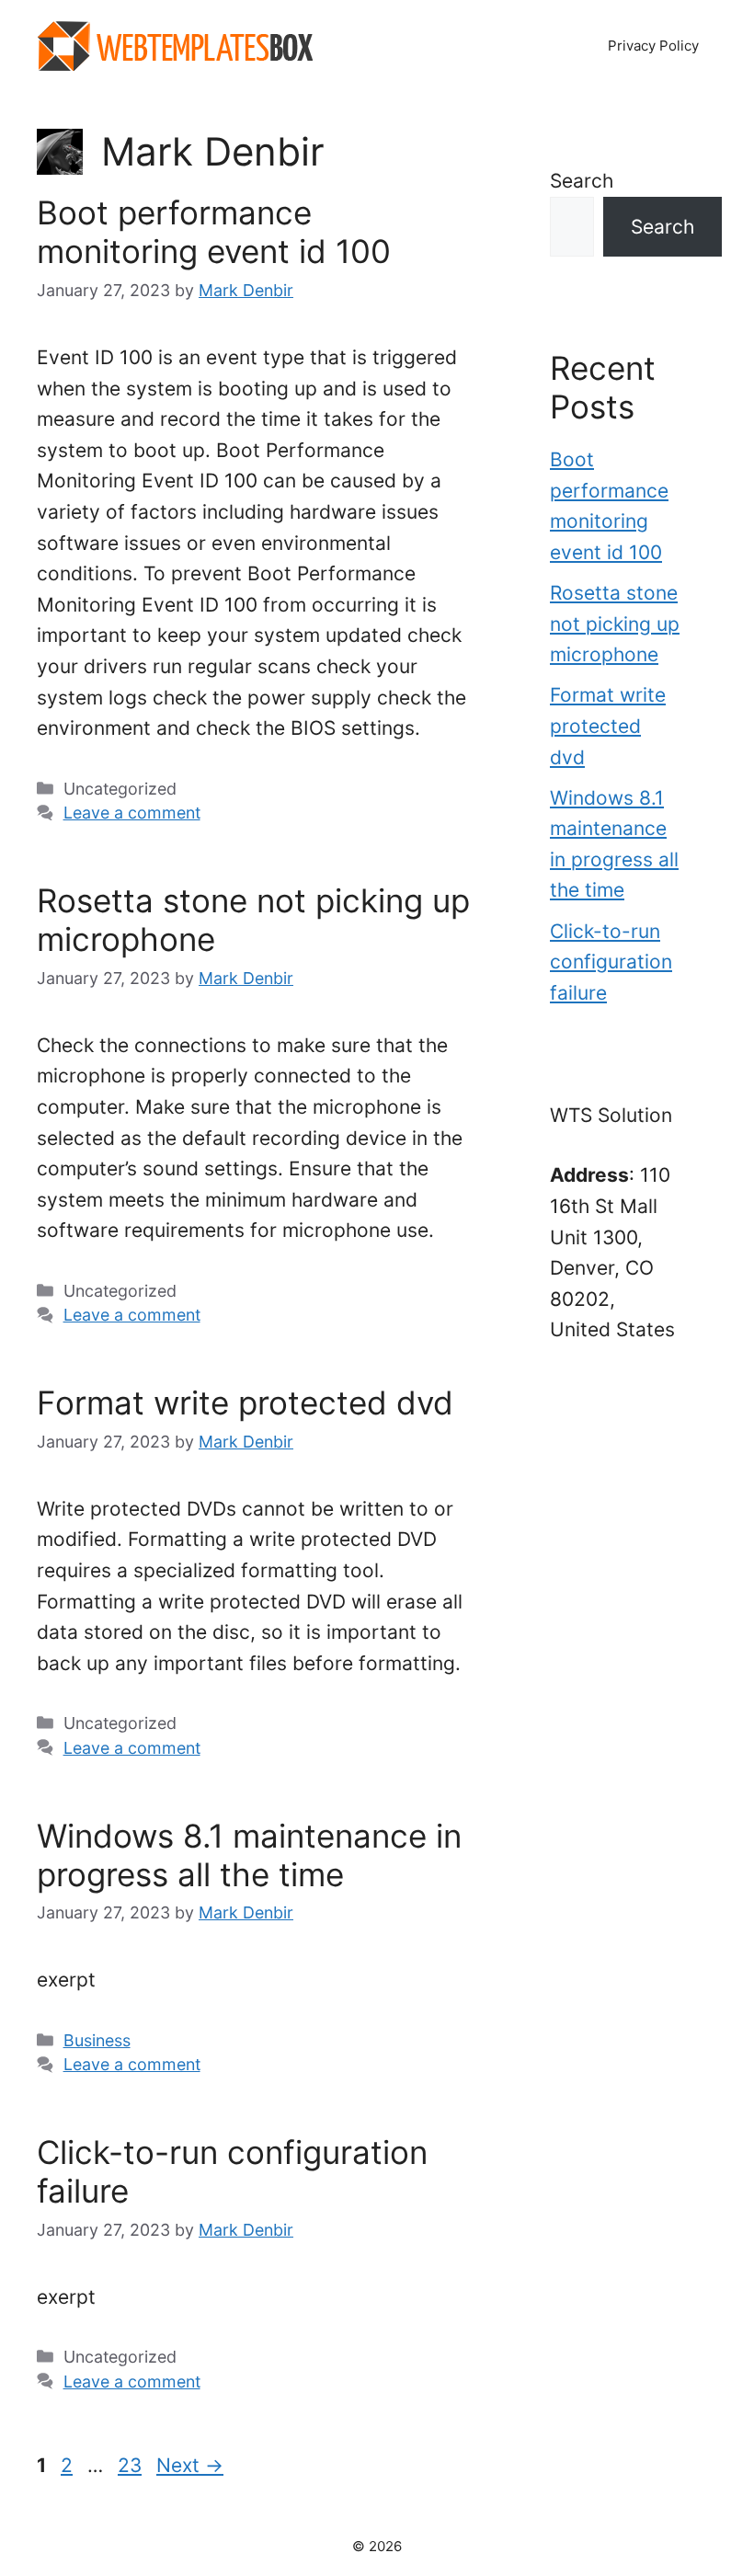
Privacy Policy (653, 46)
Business (97, 2040)
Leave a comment (132, 813)
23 (131, 2465)
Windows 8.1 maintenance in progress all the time (249, 1855)
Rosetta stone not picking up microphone (615, 624)
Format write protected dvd (245, 1402)
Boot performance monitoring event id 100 (214, 232)
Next (190, 2465)
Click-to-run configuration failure (611, 962)
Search (582, 181)
